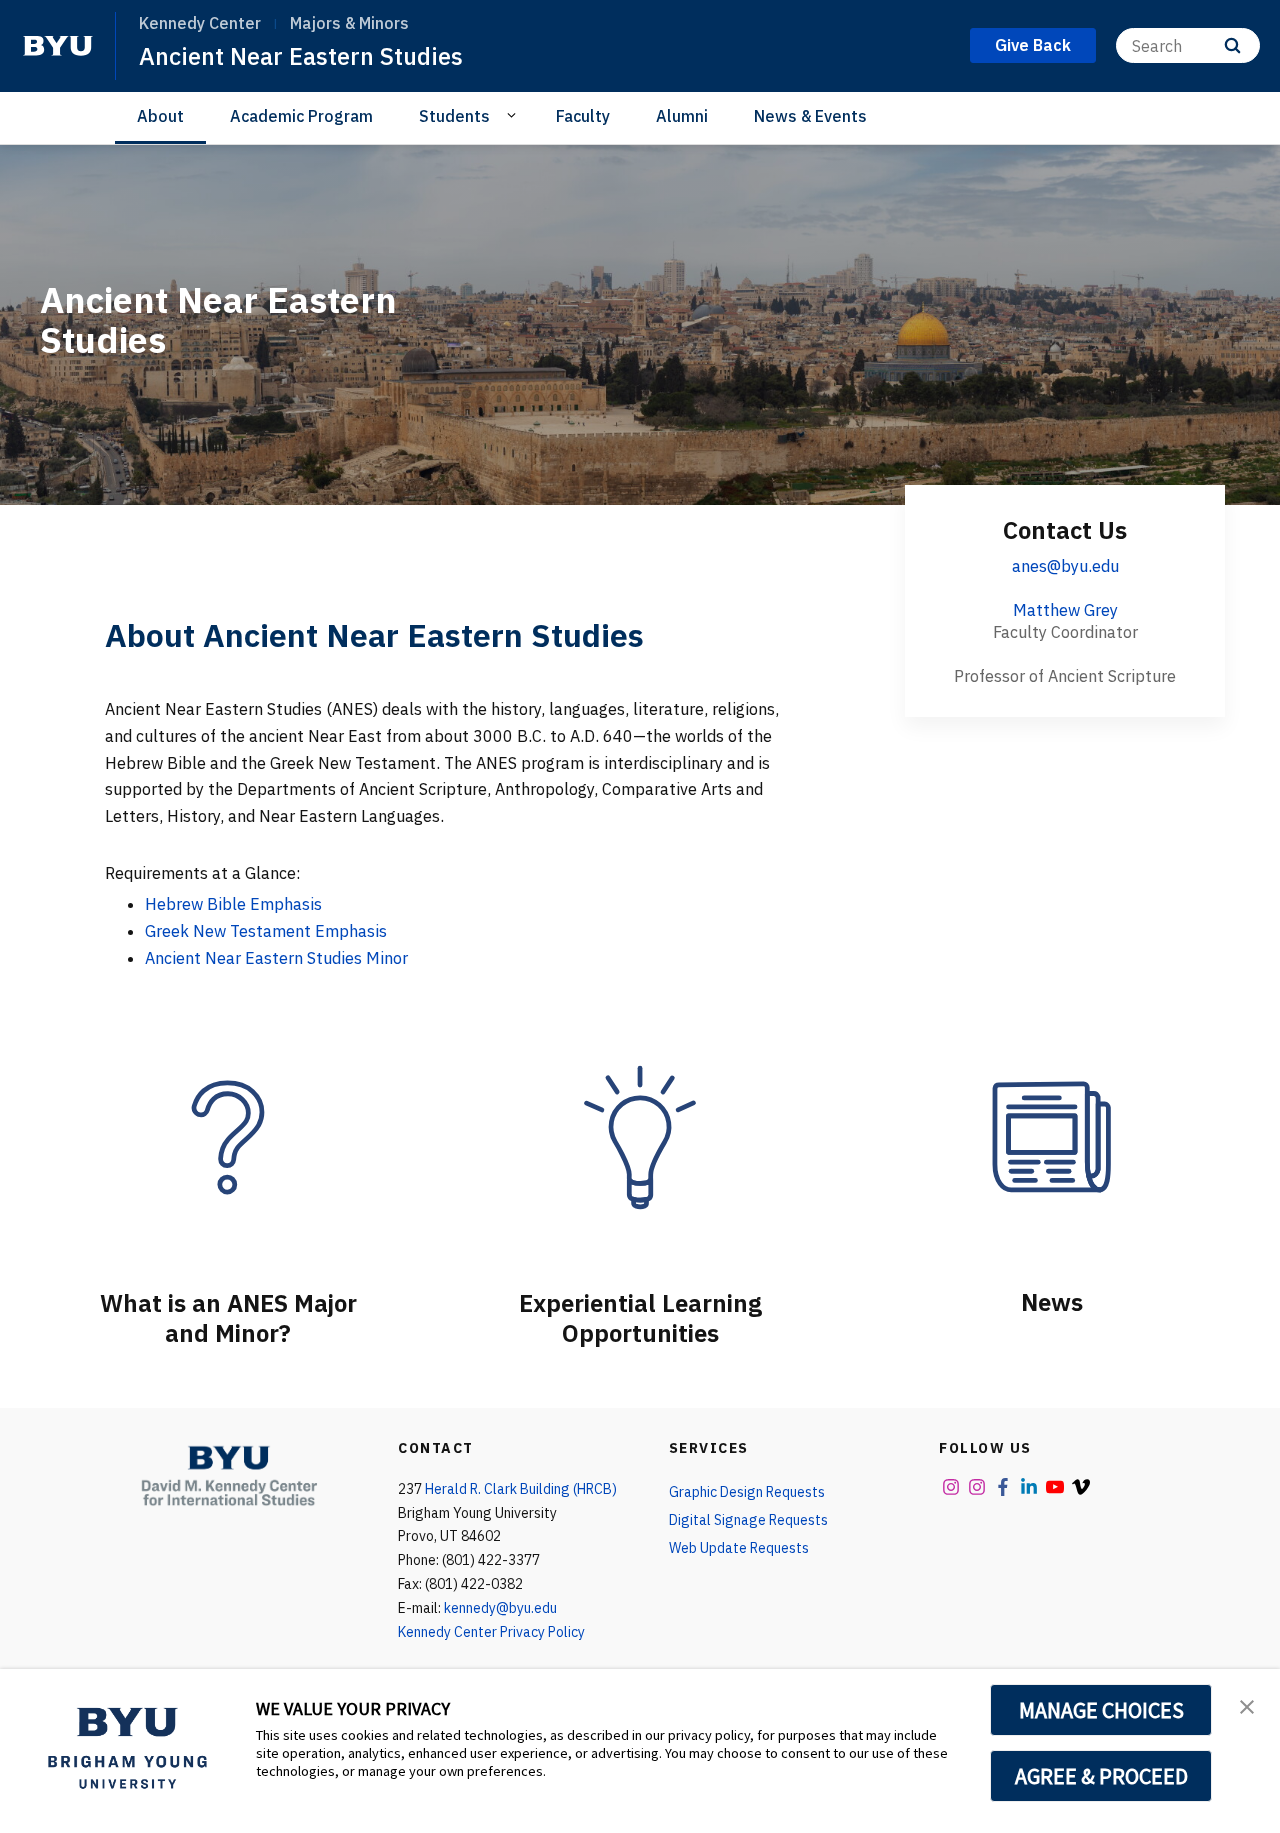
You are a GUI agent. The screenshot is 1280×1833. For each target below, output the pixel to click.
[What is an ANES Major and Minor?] (228, 1137)
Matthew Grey (1065, 610)
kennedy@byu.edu (500, 1608)
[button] (1247, 1705)
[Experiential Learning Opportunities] (640, 1137)
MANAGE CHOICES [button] (1101, 1710)
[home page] (58, 46)
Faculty (583, 116)
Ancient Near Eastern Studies (301, 56)
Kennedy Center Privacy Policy (491, 1632)
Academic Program (301, 116)
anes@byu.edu (1065, 566)
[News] (1052, 1137)
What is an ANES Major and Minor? (228, 1318)
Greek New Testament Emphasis (266, 931)
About (160, 116)
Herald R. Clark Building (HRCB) (521, 1489)
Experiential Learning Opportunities (640, 1318)
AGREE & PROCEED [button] (1101, 1776)
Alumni (682, 116)
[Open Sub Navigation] (514, 115)
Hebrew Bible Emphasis (233, 904)
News (1052, 1302)
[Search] (1232, 45)
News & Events (810, 116)
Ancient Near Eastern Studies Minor (276, 958)
